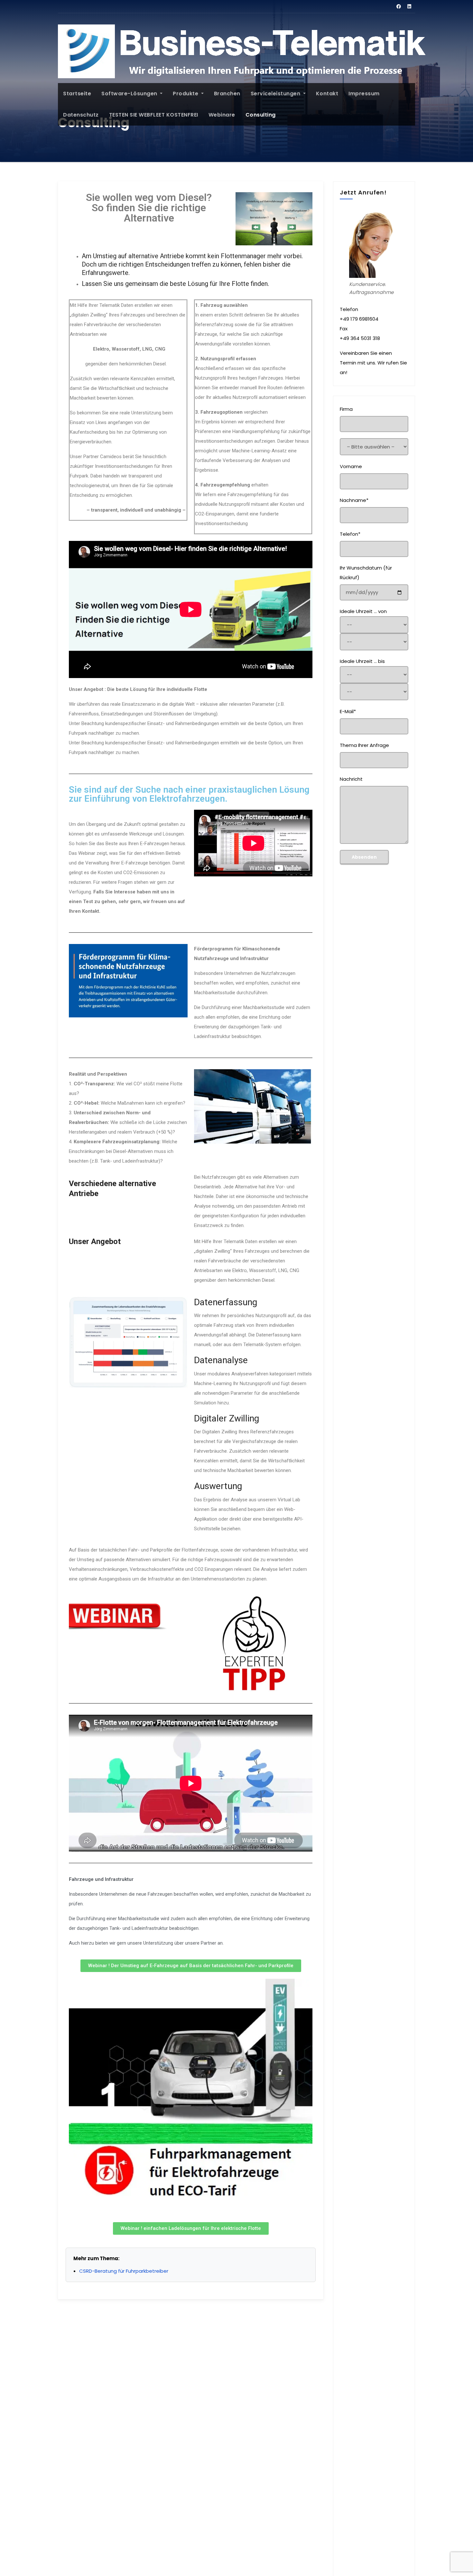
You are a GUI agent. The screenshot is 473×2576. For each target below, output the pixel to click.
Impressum (364, 94)
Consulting (261, 115)
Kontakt (327, 94)
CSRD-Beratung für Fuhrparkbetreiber (124, 2271)
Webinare (222, 115)
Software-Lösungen (130, 94)
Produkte (186, 94)
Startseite (77, 94)
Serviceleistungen (276, 94)
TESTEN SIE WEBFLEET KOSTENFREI (154, 115)
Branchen (227, 94)
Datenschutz (81, 115)
